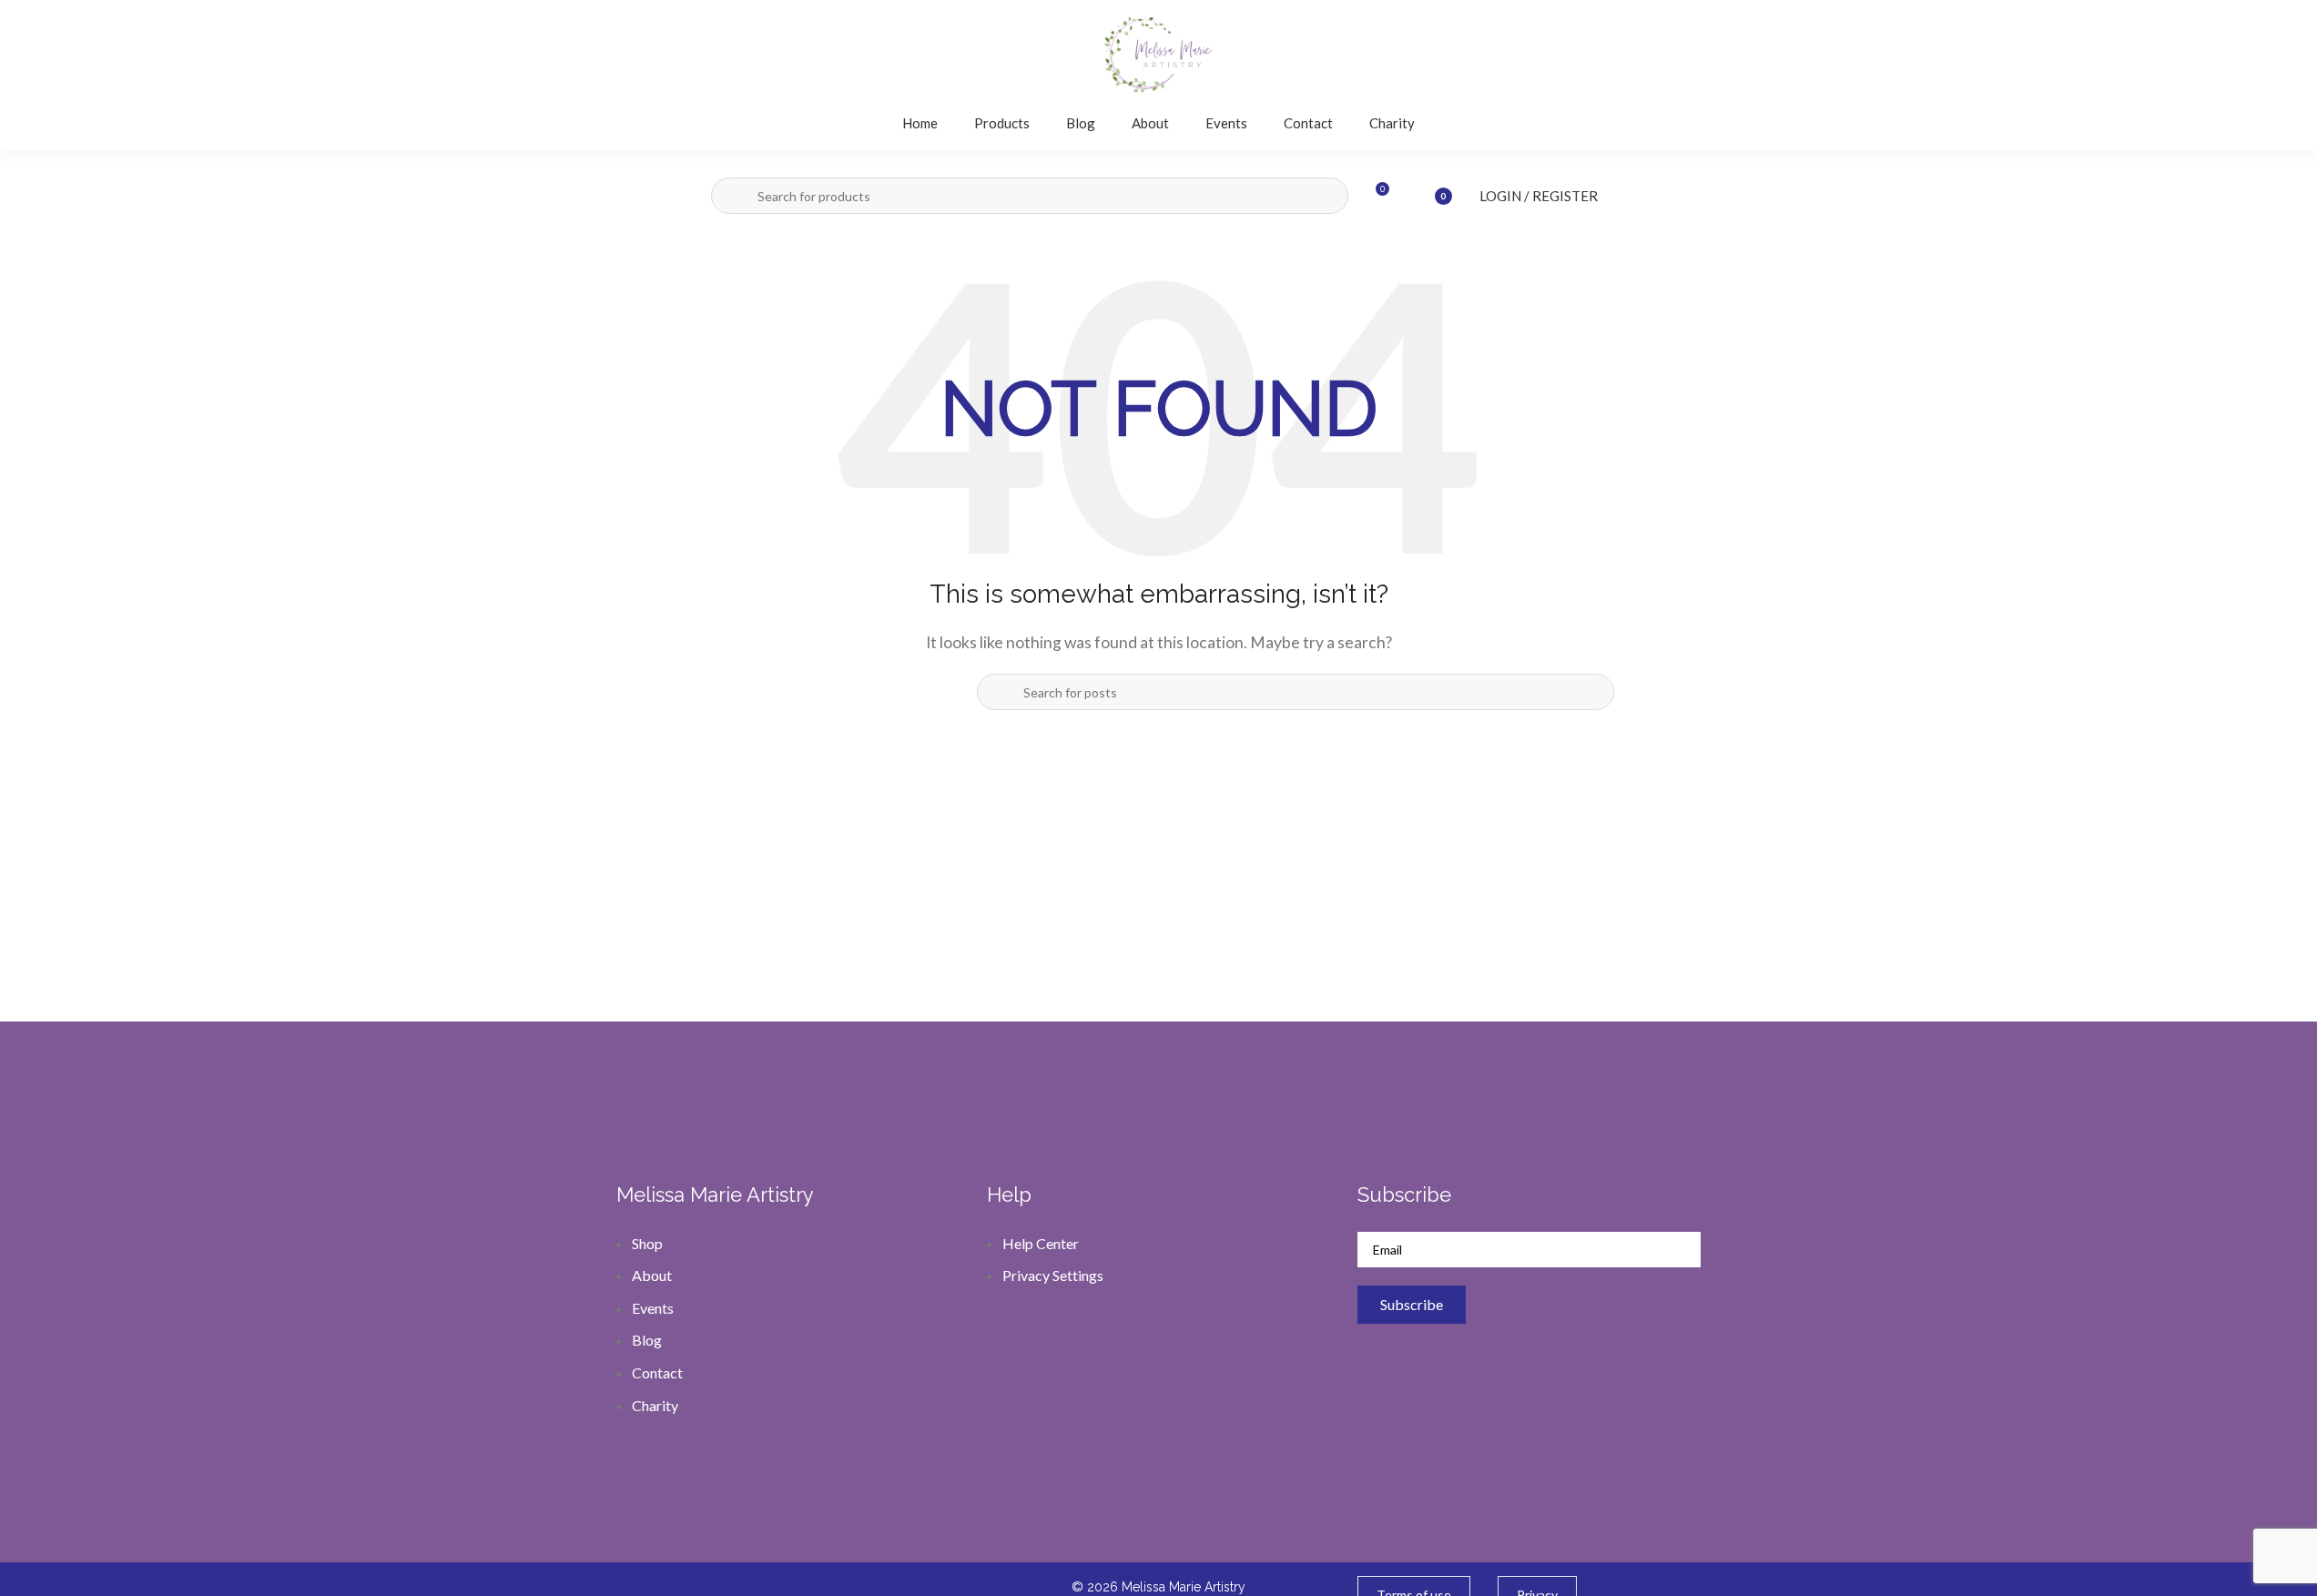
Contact (657, 1372)
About (652, 1275)
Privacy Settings (1053, 1275)
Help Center (1041, 1243)
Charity (655, 1405)
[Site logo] (1159, 52)
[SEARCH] (734, 196)
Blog (647, 1340)
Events (653, 1308)
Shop (647, 1243)
